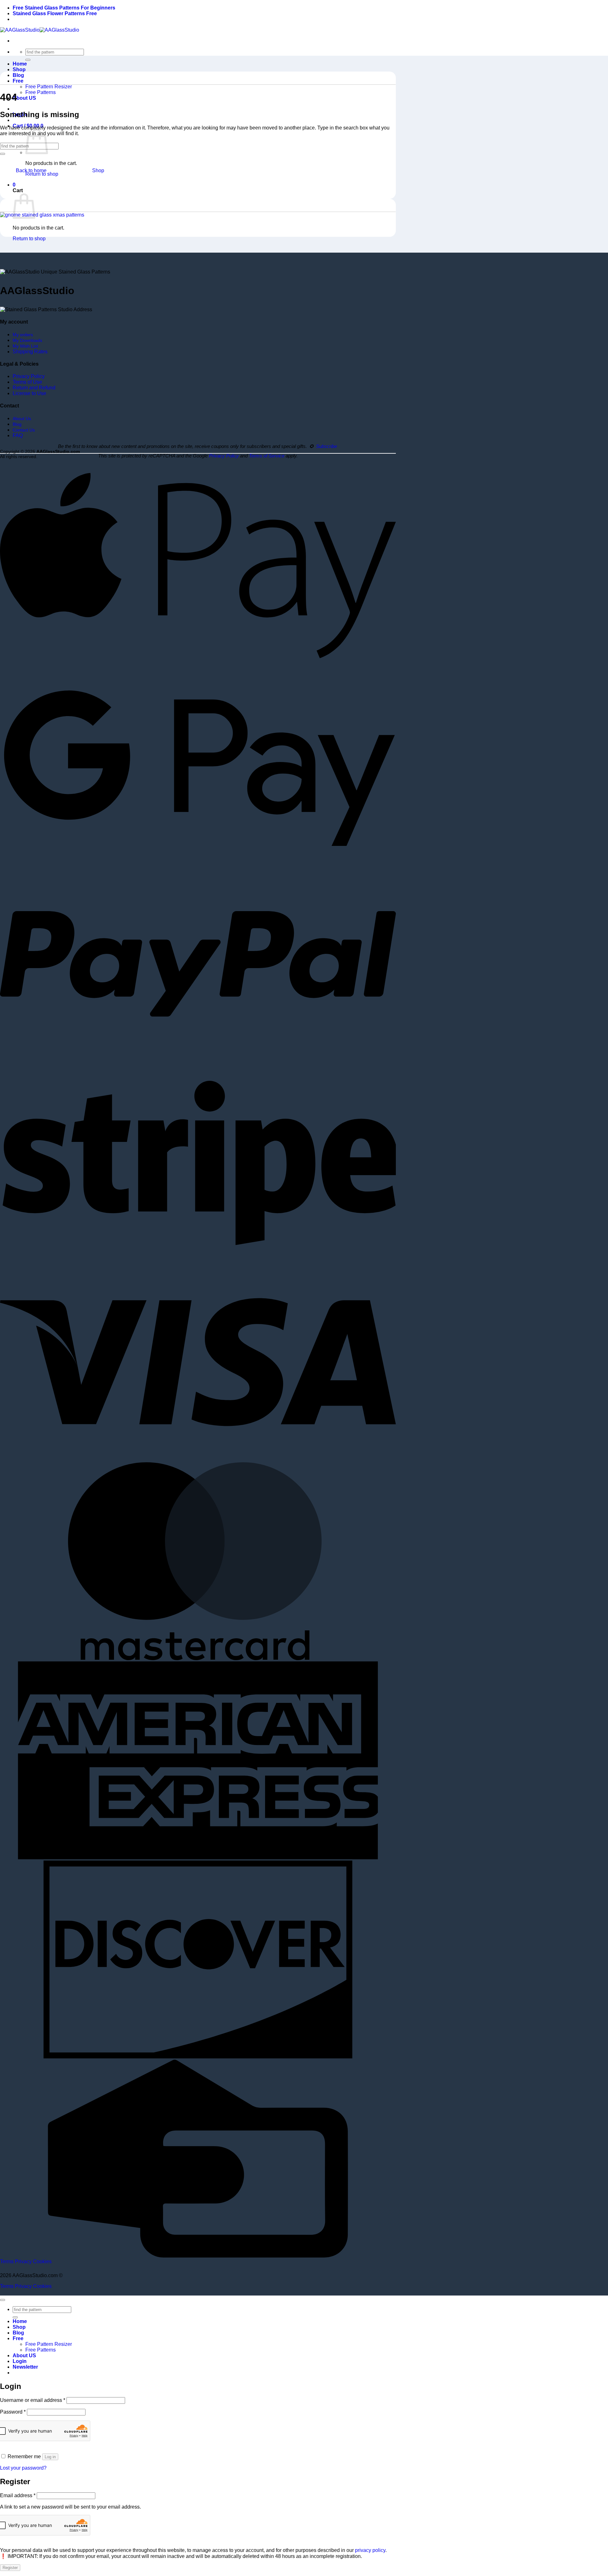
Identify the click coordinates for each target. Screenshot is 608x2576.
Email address (18, 2495)
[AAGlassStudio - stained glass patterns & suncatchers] (40, 30)
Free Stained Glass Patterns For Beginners (64, 8)
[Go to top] (3, 2300)
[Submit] (28, 60)
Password (13, 2412)
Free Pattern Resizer (49, 87)
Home (20, 64)
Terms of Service (267, 456)
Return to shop (42, 174)
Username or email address (33, 2400)
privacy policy (370, 2550)
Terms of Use (27, 382)
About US (24, 98)
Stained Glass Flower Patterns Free (55, 13)
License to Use (29, 393)
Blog (18, 75)
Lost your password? (23, 2468)
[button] (28, 126)
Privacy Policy (29, 376)
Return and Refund (34, 388)
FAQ (18, 435)
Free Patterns (41, 92)
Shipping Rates (30, 352)
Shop (19, 69)
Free (18, 81)
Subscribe (326, 446)
